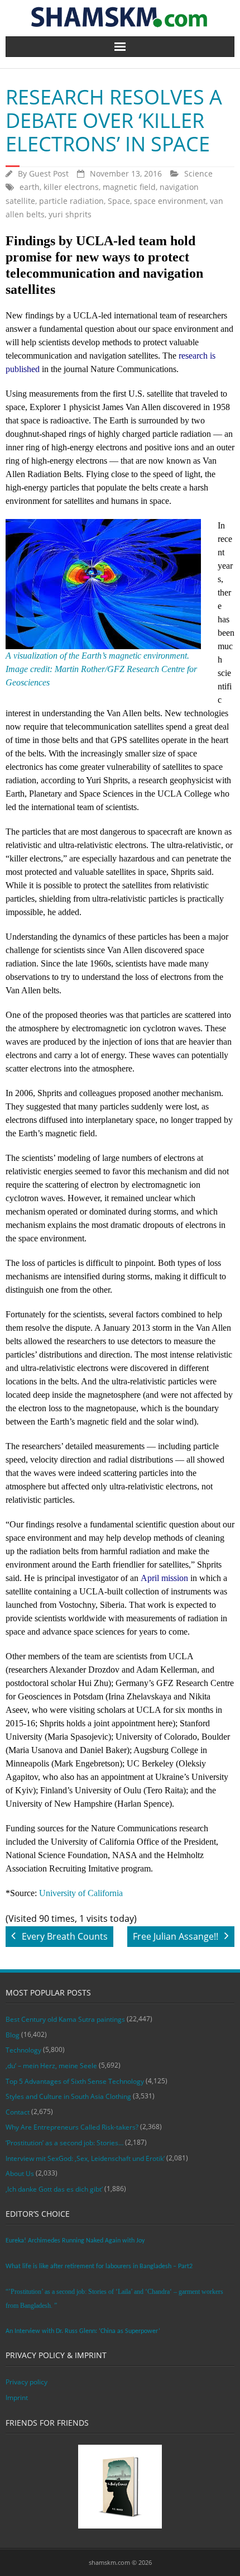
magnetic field (129, 187)
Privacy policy (27, 2382)
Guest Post (49, 173)
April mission (164, 1578)
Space (119, 201)
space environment (170, 201)
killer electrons (71, 187)
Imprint (17, 2398)
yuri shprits (70, 214)
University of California (81, 1893)
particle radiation (71, 201)
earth (30, 187)
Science (198, 173)
